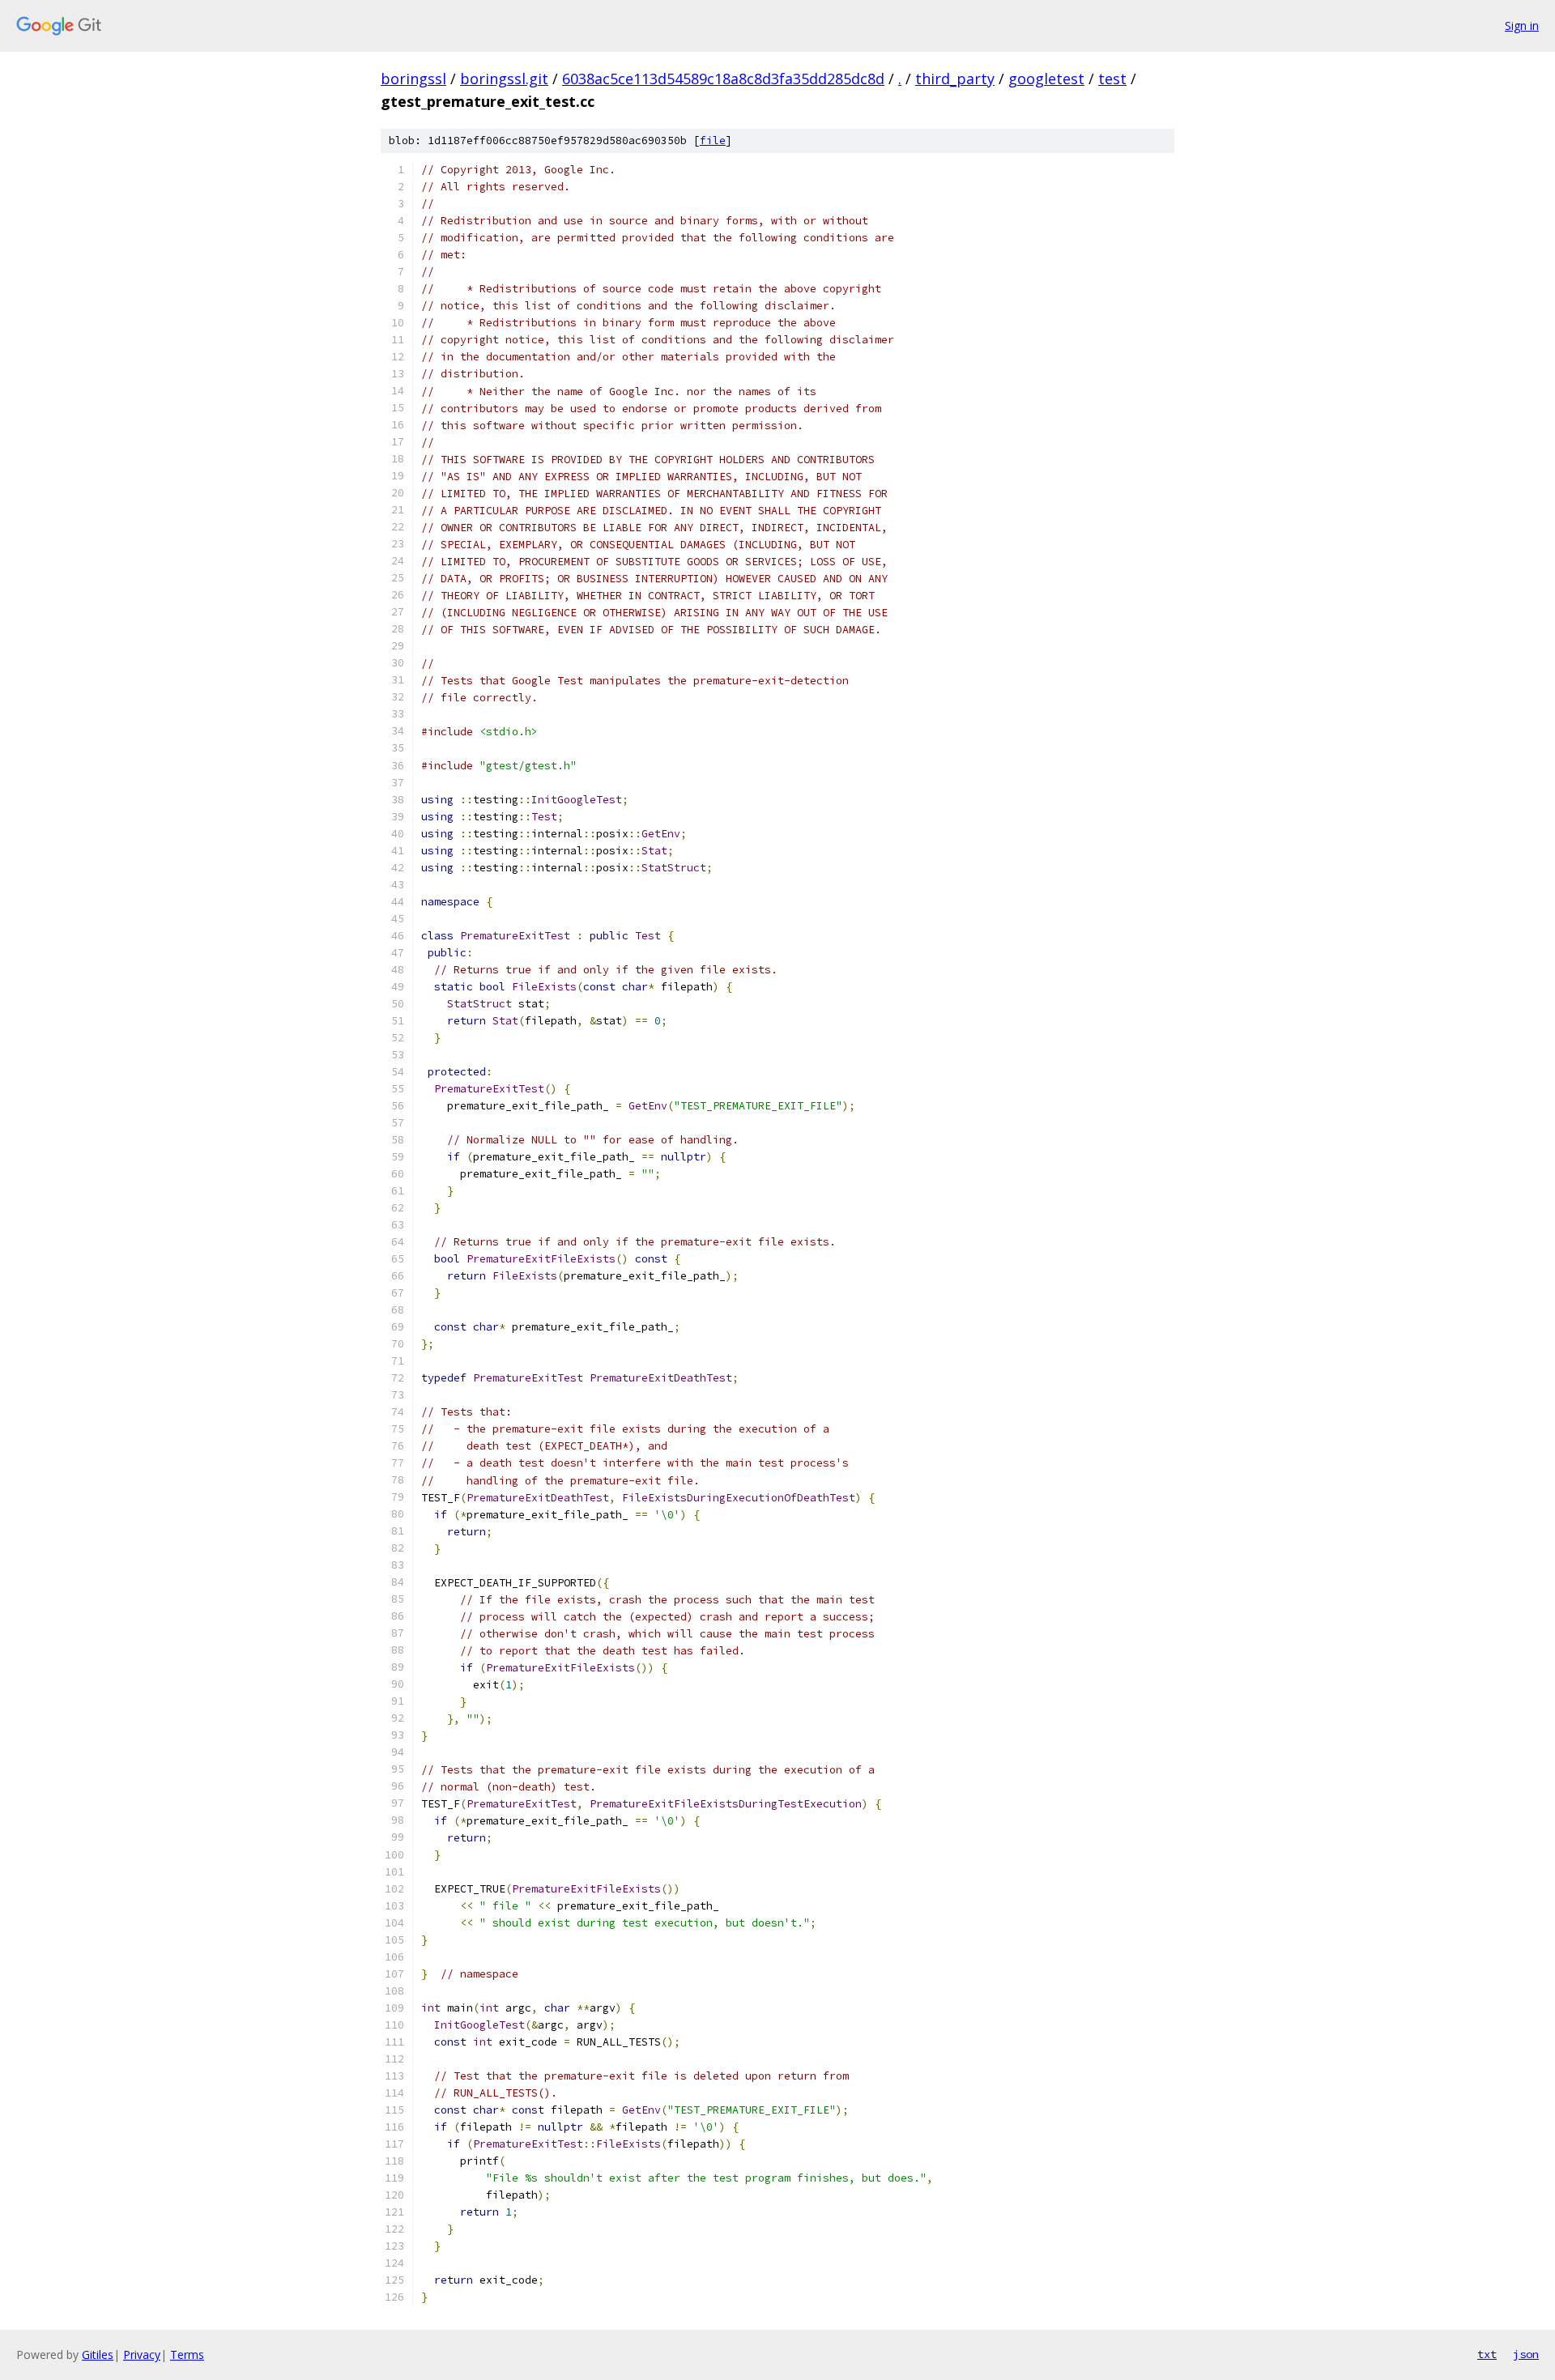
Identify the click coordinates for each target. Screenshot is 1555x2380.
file (713, 141)
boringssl (413, 79)
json (1526, 2354)
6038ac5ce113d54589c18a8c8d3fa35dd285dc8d (723, 79)
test (1112, 79)
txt (1487, 2354)
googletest (1046, 79)
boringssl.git (504, 79)
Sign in (1522, 26)
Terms (187, 2354)
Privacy (142, 2354)
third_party (955, 79)
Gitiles (98, 2354)
